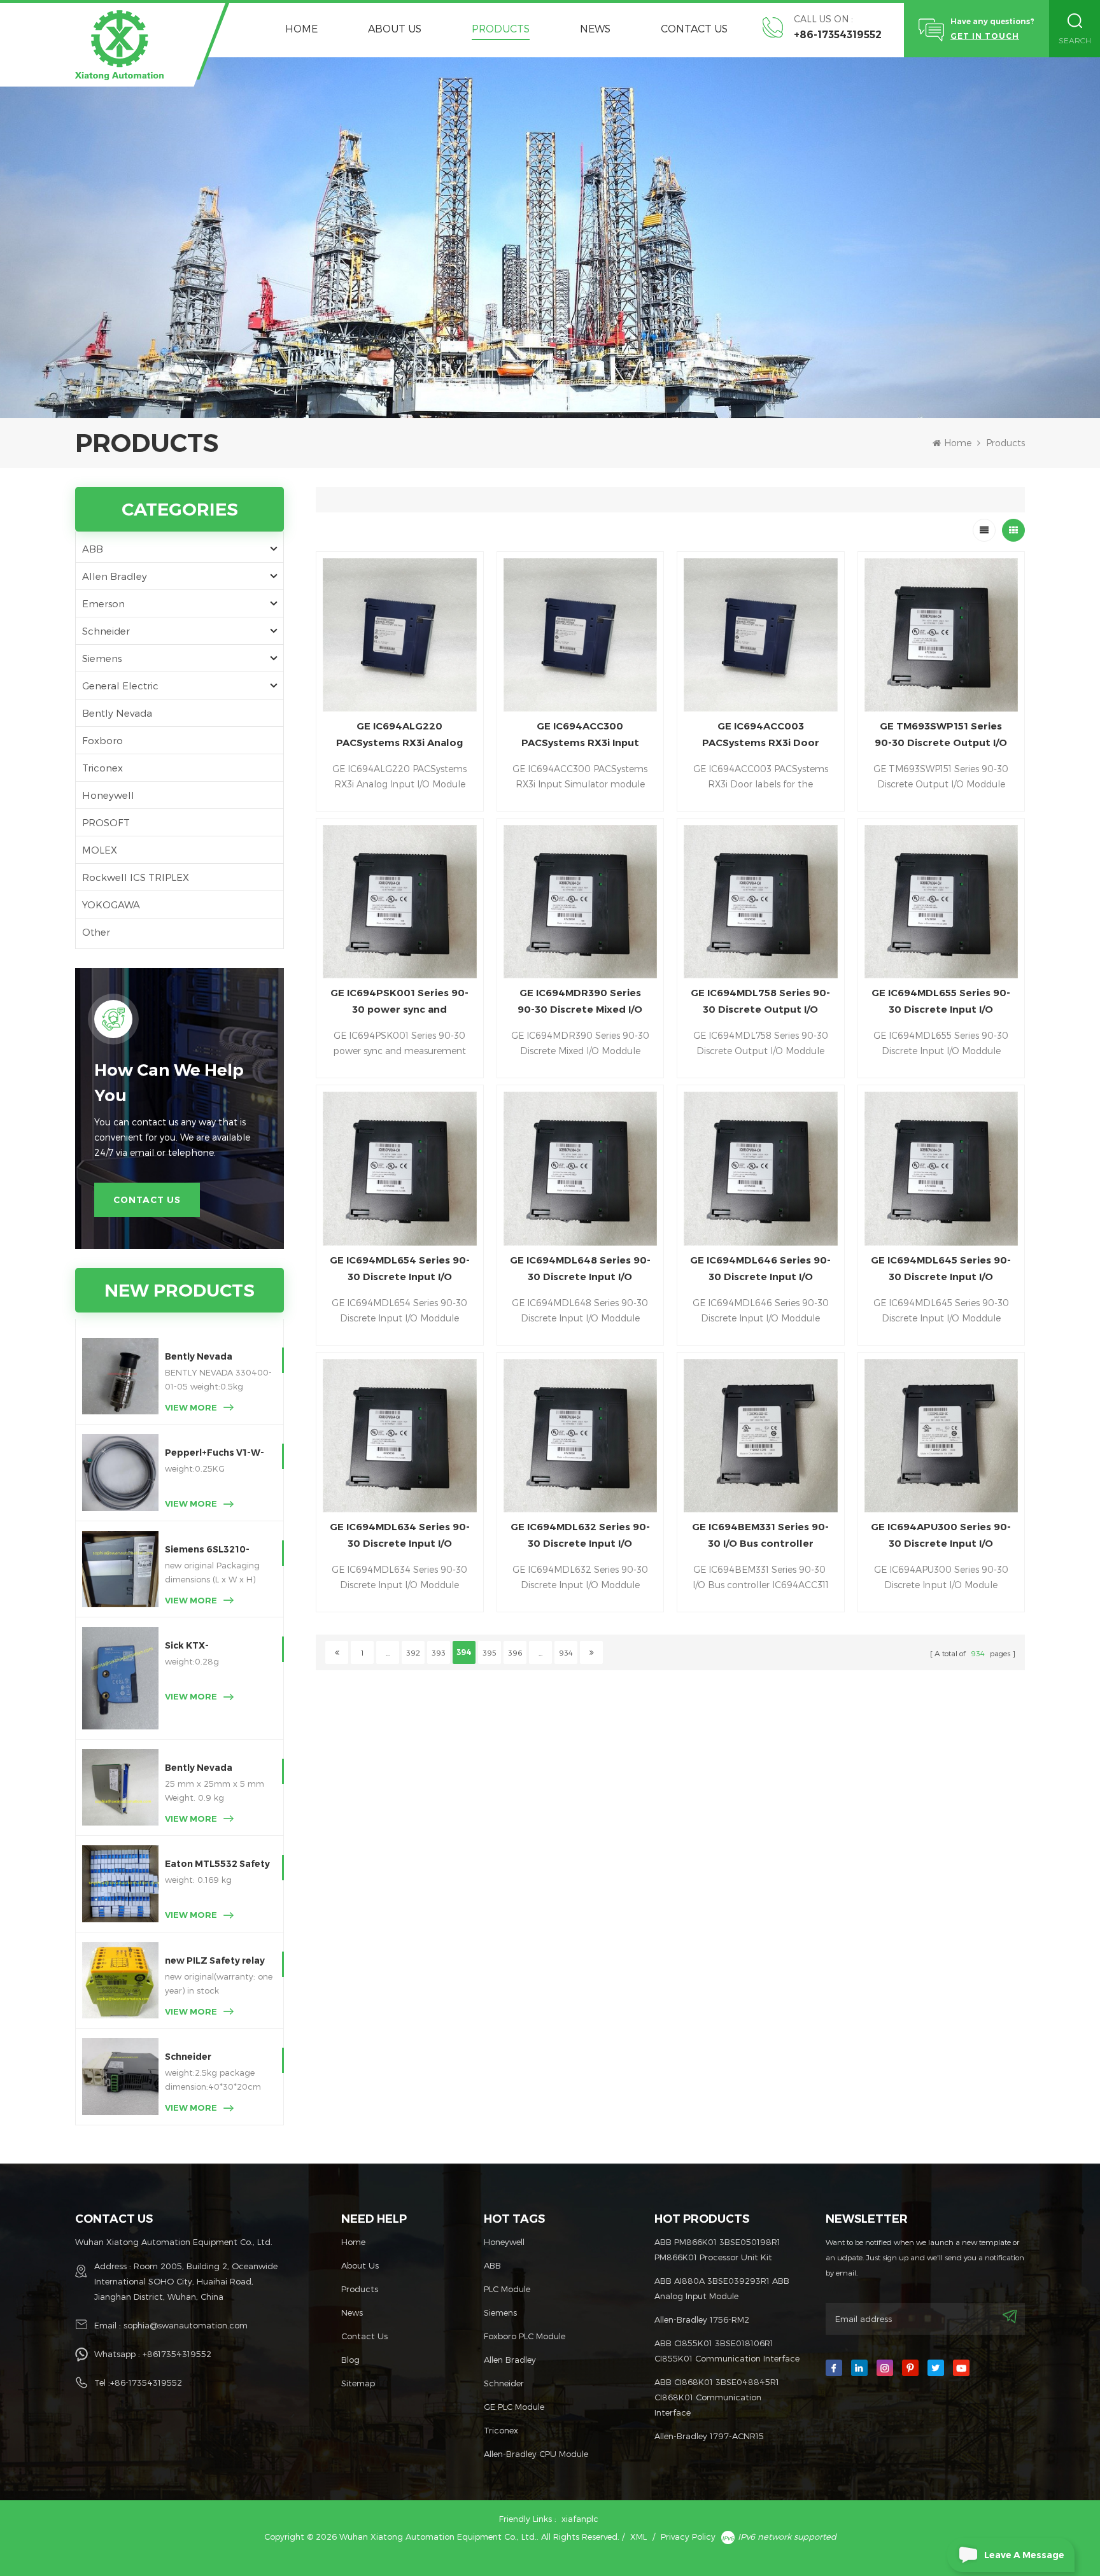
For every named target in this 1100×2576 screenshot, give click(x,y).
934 (566, 1652)
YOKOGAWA (111, 904)
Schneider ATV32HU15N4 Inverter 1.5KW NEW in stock (218, 2058)
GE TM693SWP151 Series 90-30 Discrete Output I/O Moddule (941, 735)
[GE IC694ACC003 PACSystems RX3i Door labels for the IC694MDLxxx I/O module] (760, 635)
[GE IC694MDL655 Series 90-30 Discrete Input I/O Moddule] (941, 902)
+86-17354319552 (838, 35)
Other (96, 932)
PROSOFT (106, 822)
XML (638, 2537)
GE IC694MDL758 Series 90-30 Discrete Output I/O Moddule (760, 1002)
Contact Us (694, 28)
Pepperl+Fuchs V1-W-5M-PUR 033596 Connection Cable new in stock (217, 1453)
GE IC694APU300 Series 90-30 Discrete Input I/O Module (941, 1536)
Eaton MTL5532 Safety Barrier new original (217, 1865)
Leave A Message (1024, 2555)
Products (501, 28)
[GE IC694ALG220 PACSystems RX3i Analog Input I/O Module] (399, 635)
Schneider (106, 631)
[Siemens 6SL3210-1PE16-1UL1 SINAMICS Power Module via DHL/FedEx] (120, 1569)
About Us (395, 28)
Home (301, 28)
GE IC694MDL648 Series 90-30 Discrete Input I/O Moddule (580, 1270)
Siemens (102, 658)
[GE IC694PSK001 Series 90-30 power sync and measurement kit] (399, 902)
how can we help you (169, 1083)
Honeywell (108, 795)
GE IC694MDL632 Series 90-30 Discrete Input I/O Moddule (580, 1536)
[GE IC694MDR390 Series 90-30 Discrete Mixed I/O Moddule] (580, 902)
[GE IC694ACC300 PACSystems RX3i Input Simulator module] (580, 635)
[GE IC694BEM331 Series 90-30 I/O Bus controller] (760, 1436)
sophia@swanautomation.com (186, 2325)
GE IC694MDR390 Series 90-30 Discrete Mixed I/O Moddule (580, 1002)
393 (439, 1652)
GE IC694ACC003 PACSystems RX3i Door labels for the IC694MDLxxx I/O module (761, 735)
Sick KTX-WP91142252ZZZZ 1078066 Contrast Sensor (209, 1646)
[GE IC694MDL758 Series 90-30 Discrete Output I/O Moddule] (760, 902)
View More (191, 1407)
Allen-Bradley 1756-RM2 (702, 2319)
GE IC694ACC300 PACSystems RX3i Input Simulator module (580, 735)
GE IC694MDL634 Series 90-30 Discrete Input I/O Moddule (400, 1536)
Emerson (103, 603)
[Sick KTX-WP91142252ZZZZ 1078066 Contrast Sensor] (120, 1678)
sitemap (358, 2383)
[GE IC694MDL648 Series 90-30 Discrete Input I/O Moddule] (580, 1168)
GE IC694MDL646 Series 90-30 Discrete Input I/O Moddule (760, 1270)
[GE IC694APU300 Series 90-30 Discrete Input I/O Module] (941, 1436)
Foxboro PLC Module (525, 2336)
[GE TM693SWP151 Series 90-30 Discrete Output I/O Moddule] (941, 635)
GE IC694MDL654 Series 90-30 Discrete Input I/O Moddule (400, 1270)
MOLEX (100, 850)
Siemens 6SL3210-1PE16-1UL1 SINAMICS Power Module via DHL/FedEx (215, 1550)
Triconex (102, 768)
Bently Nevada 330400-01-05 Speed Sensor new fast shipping (215, 1357)
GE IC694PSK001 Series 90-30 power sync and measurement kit (399, 1002)
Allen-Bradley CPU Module (536, 2454)
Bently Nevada (117, 713)
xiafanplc (580, 2519)
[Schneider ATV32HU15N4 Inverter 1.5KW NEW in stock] (120, 2076)
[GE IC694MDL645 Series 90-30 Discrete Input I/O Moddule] (941, 1168)
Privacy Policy (688, 2537)
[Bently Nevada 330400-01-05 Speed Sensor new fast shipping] (120, 1376)
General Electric (120, 686)
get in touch (985, 36)
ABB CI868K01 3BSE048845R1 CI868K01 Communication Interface (717, 2397)
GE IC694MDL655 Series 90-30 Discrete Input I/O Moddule (941, 1002)
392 (413, 1652)
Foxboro (102, 740)
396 (515, 1652)
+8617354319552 (177, 2354)
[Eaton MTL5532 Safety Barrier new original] (120, 1883)
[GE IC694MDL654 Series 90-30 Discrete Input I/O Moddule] (399, 1168)
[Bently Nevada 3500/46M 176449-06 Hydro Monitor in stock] (120, 1787)
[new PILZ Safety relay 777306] (120, 1980)
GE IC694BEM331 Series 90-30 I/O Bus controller (760, 1535)
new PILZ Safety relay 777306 (215, 1961)
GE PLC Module (514, 2407)
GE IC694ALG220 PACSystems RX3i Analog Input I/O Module (399, 735)
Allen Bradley (115, 576)
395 (490, 1652)
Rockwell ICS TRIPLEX (136, 877)
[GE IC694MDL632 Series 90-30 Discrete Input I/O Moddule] (580, 1436)
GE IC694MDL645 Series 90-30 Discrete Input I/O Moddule (941, 1270)
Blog (350, 2360)
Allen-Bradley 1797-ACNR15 (709, 2436)
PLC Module (507, 2289)
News (595, 28)
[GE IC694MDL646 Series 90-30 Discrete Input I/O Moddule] (760, 1168)
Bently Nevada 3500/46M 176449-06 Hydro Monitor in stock (218, 1769)
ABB (93, 549)
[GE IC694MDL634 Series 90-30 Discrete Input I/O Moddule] (399, 1436)
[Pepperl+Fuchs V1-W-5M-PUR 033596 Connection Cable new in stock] (120, 1472)
